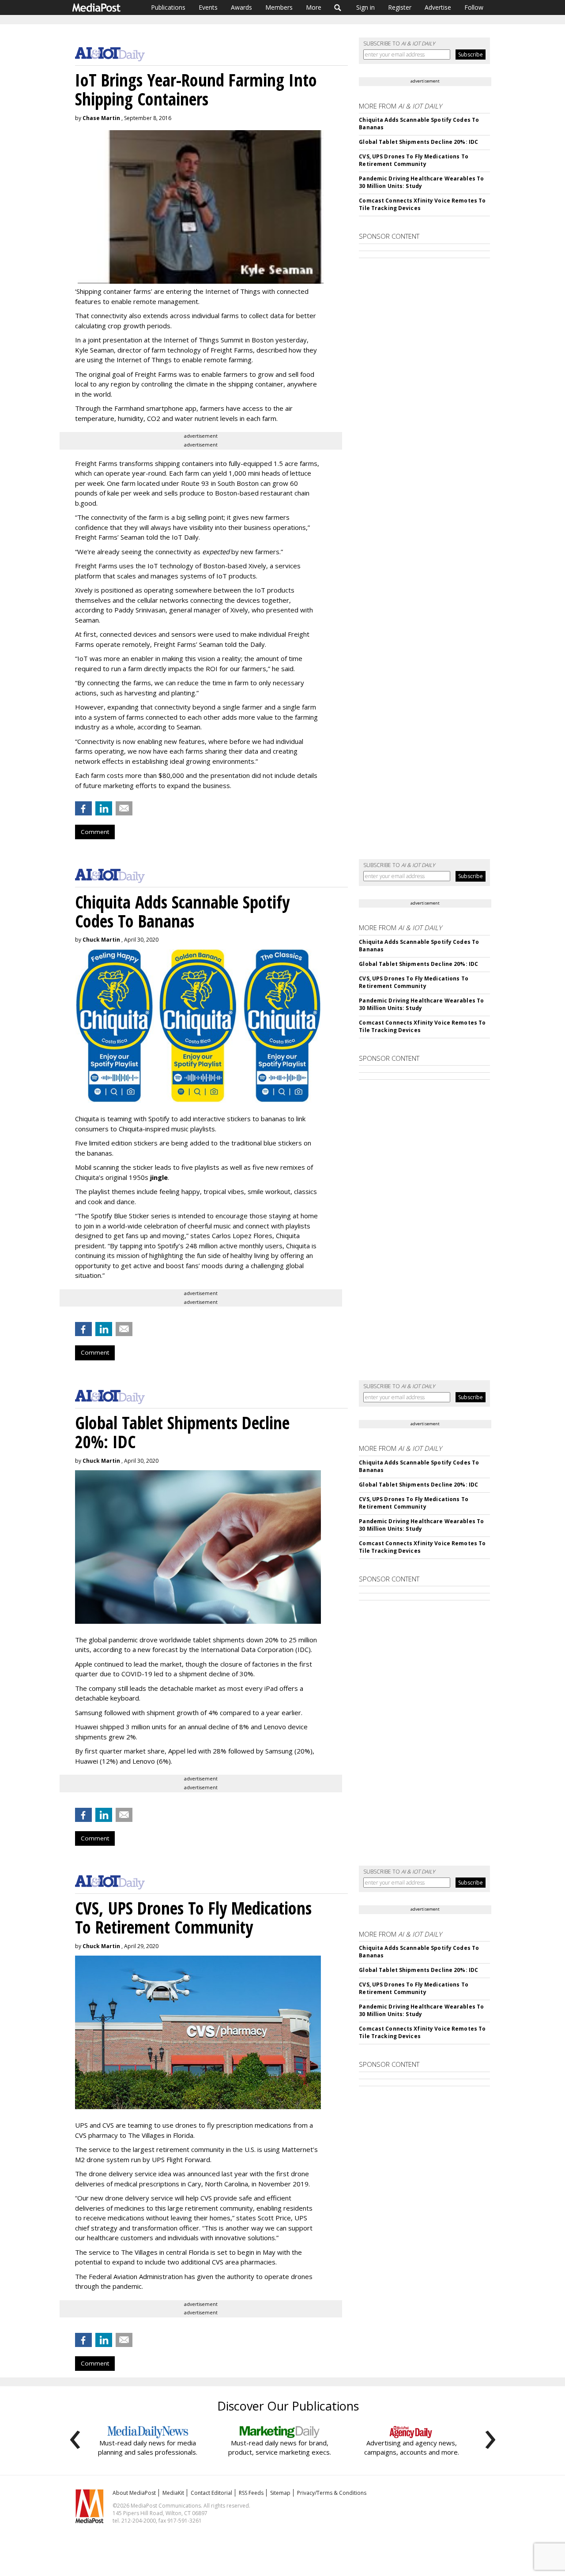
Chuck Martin (101, 940)
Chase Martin (101, 118)
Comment (95, 832)
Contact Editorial (211, 2493)
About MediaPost (134, 2493)
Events (208, 7)
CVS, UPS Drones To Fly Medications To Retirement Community (413, 160)
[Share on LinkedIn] (104, 808)
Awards (241, 7)
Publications (168, 7)
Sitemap (280, 2493)
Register (400, 7)
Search (338, 8)
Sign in (365, 7)
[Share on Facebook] (83, 808)
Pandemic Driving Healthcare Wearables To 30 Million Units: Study (421, 182)
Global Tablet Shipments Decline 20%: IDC (418, 142)
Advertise (438, 7)
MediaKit (173, 2493)
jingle (159, 1177)
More (314, 7)
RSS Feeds (251, 2493)
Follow (474, 7)
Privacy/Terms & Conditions (332, 2493)
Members (279, 7)
